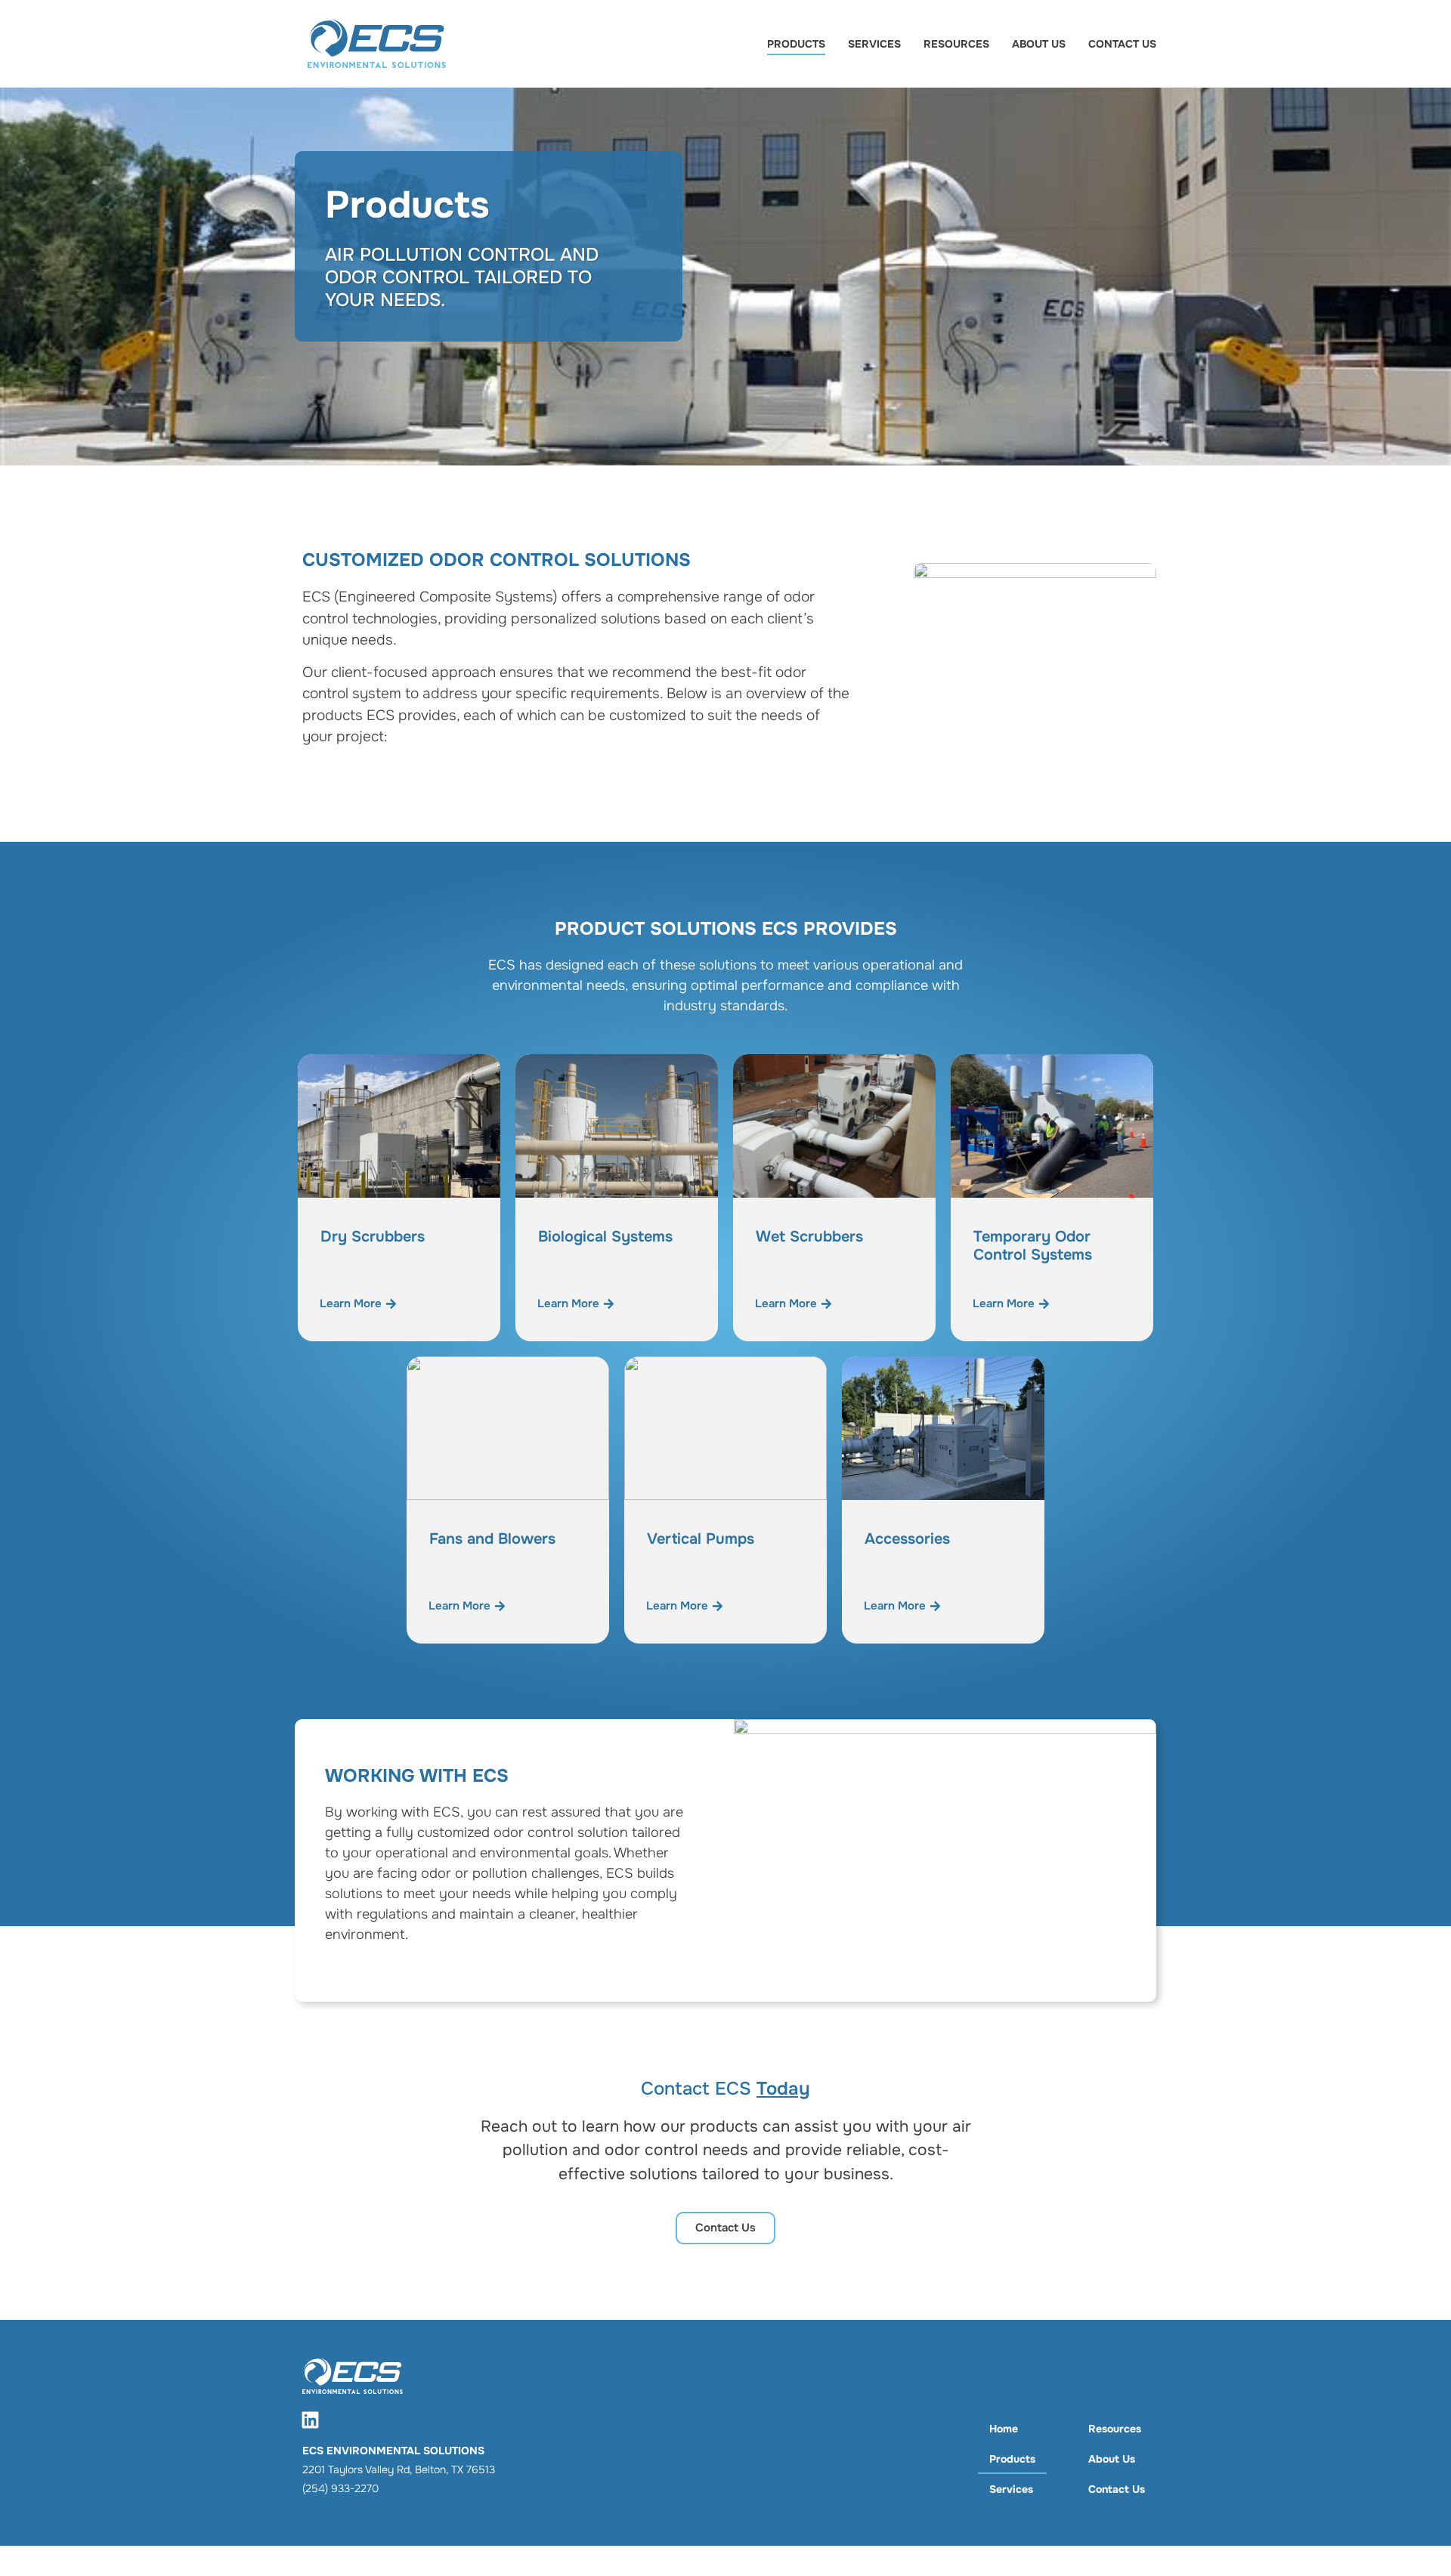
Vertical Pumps (701, 1539)
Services (874, 44)
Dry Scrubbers (373, 1237)
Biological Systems (605, 1237)
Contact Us (1122, 44)
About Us (1039, 44)
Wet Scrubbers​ (809, 1237)
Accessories (907, 1539)
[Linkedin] (310, 2420)
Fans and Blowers (492, 1539)
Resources (956, 44)
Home (1004, 2429)
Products (796, 44)
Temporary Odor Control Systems (1033, 1246)
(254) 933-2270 (340, 2488)
